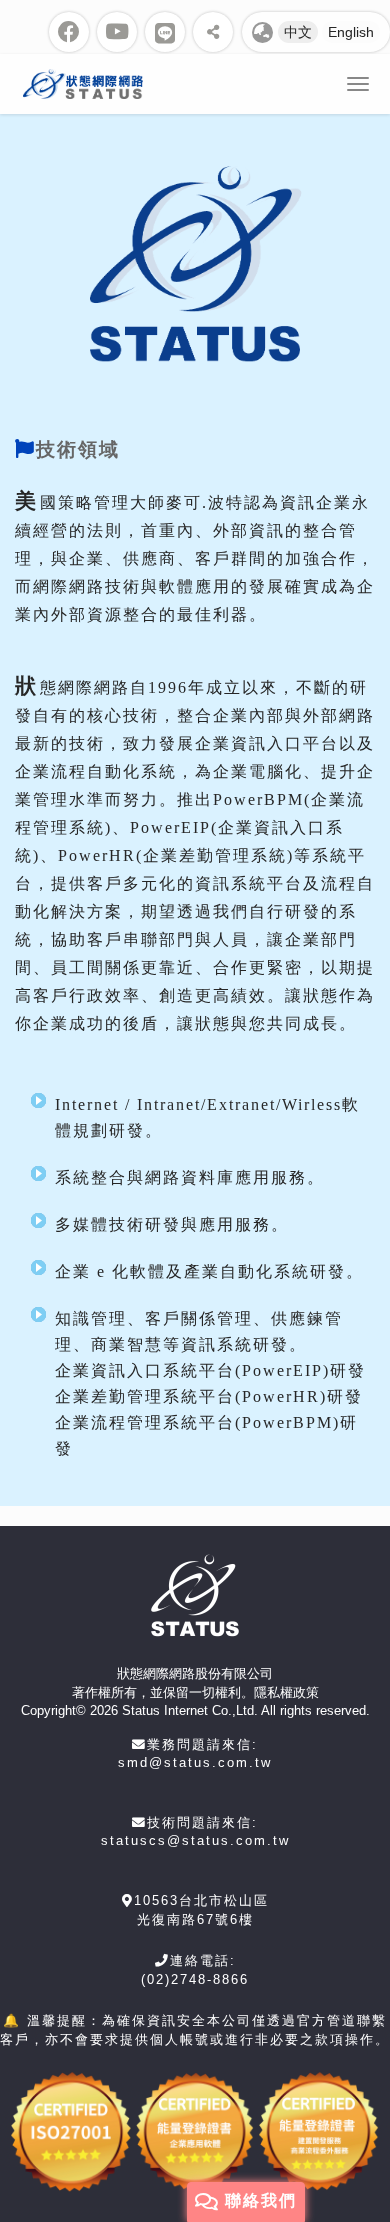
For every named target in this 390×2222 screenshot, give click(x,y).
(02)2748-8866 (195, 1979)
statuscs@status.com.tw (195, 1840)
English (351, 32)
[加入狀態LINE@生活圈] (165, 32)
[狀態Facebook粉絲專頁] (69, 32)
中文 (298, 32)
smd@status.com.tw (195, 1762)
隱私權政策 (286, 1692)
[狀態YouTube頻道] (117, 32)
